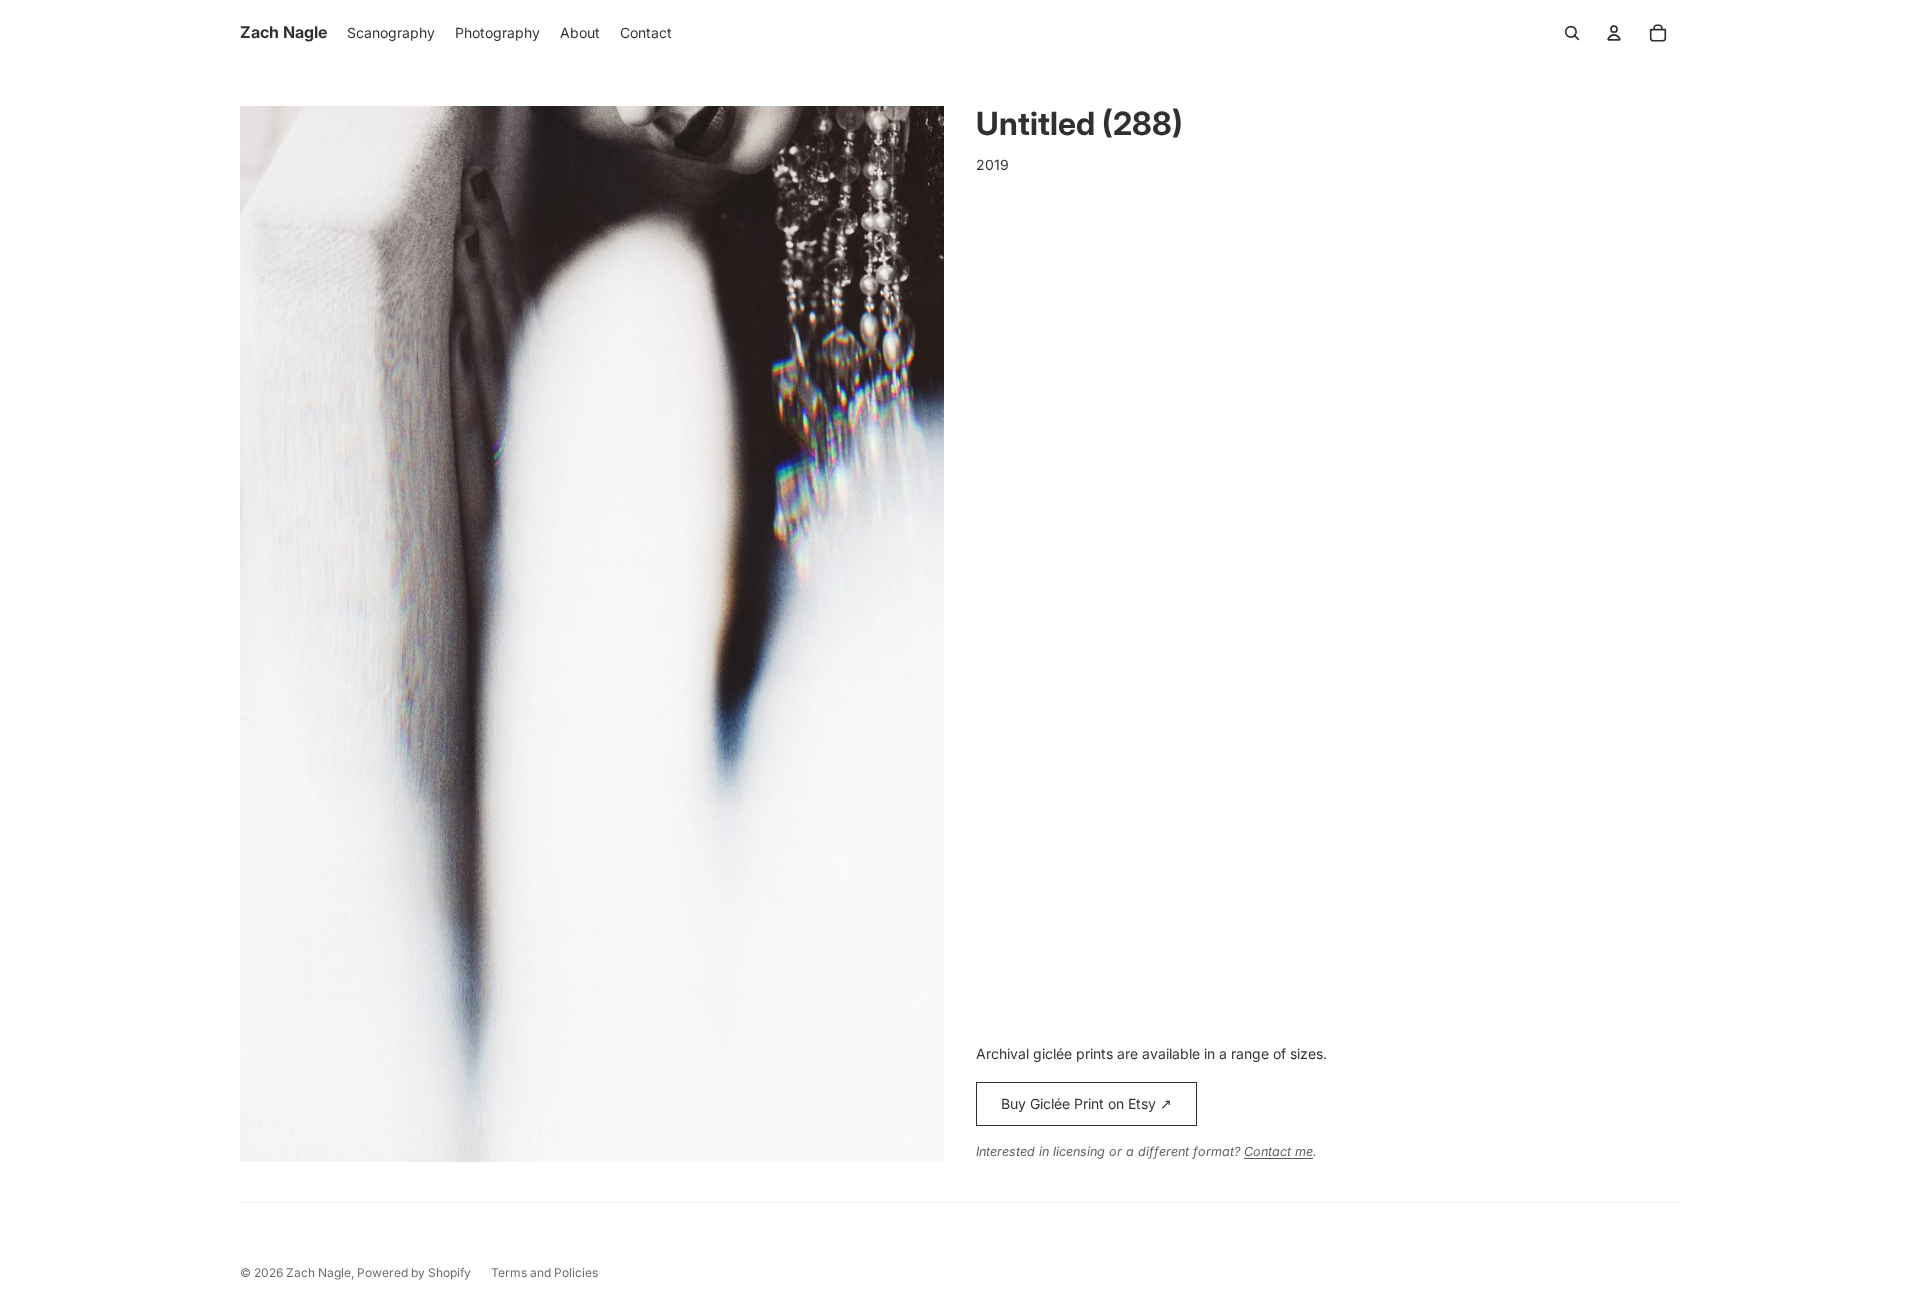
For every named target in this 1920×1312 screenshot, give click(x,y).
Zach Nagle (318, 1272)
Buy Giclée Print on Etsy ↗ (1086, 1103)
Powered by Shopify (414, 1272)
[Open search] (1572, 33)
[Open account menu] (1614, 33)
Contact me (1278, 1151)
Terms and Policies (544, 1272)
